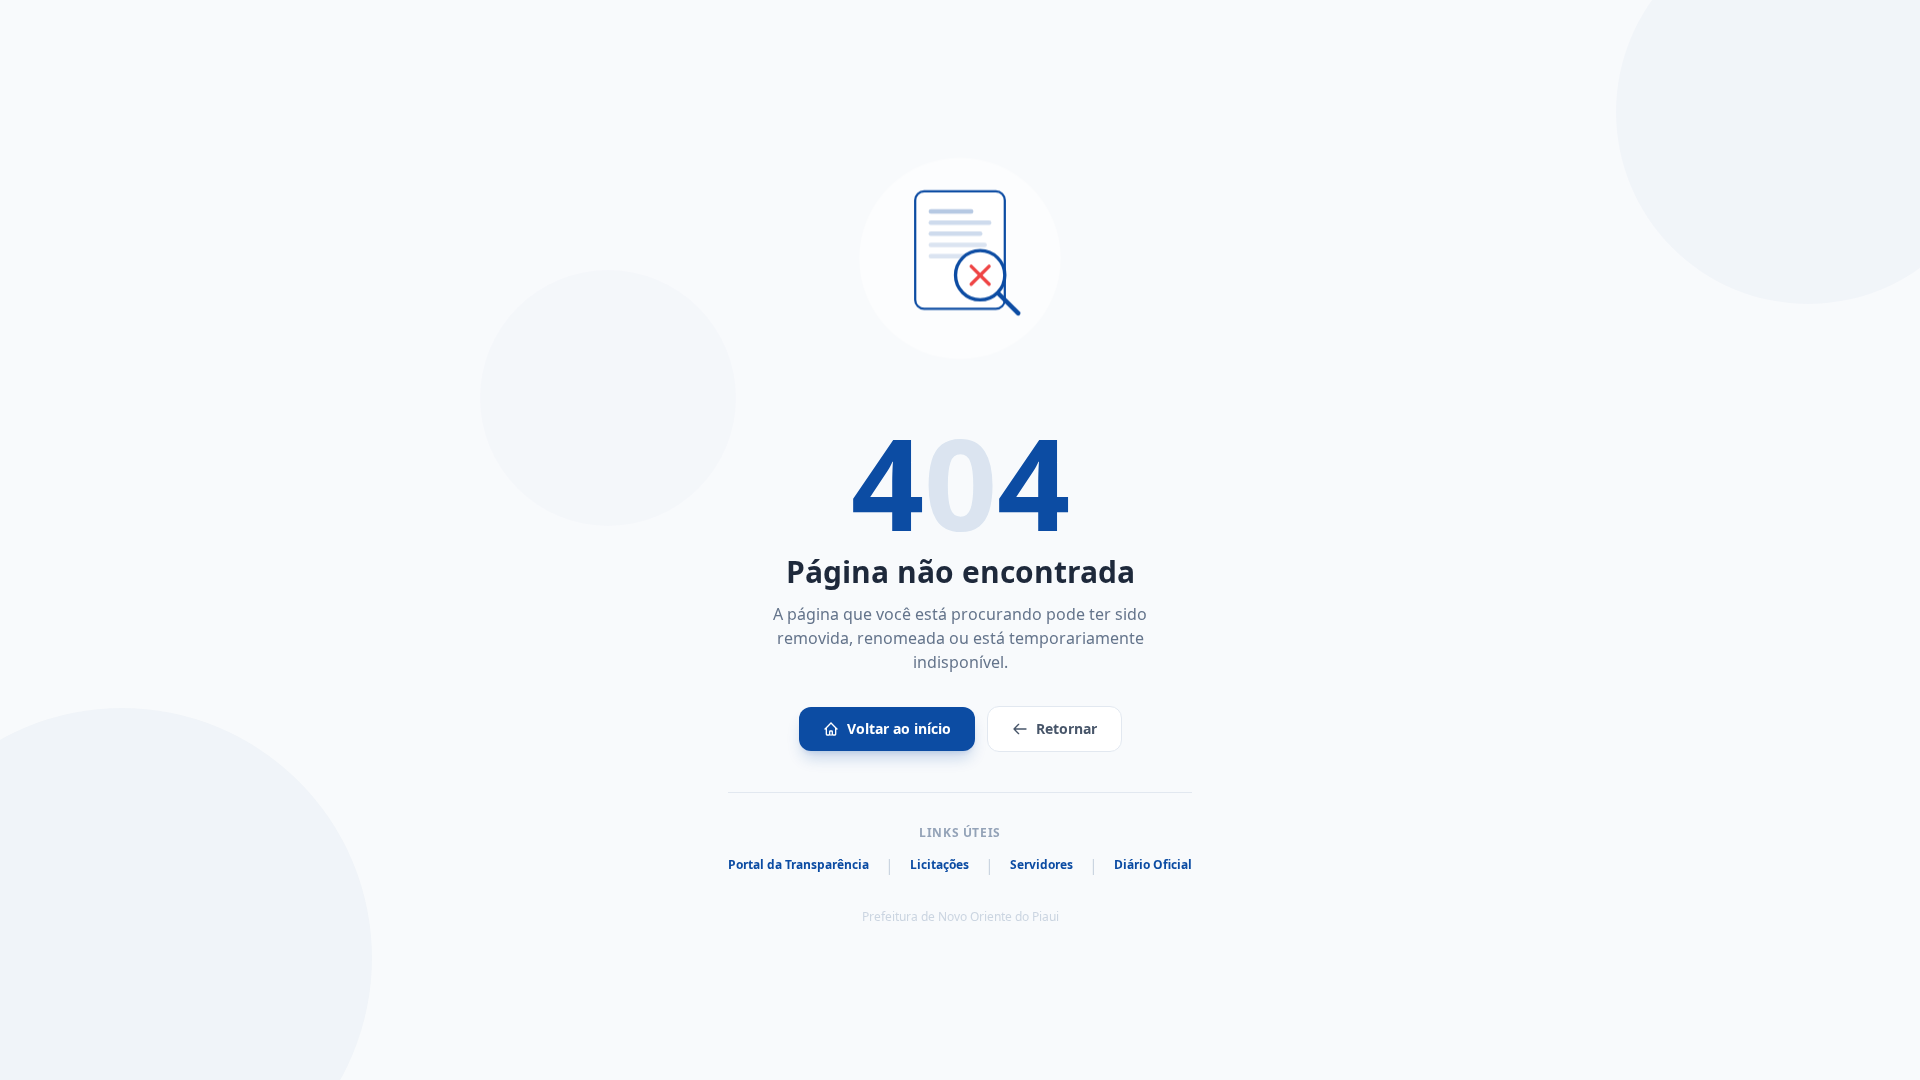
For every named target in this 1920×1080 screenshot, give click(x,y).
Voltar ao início (899, 728)
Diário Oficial (1153, 865)
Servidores (1041, 865)
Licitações (939, 865)
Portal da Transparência (798, 865)
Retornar (1066, 728)
